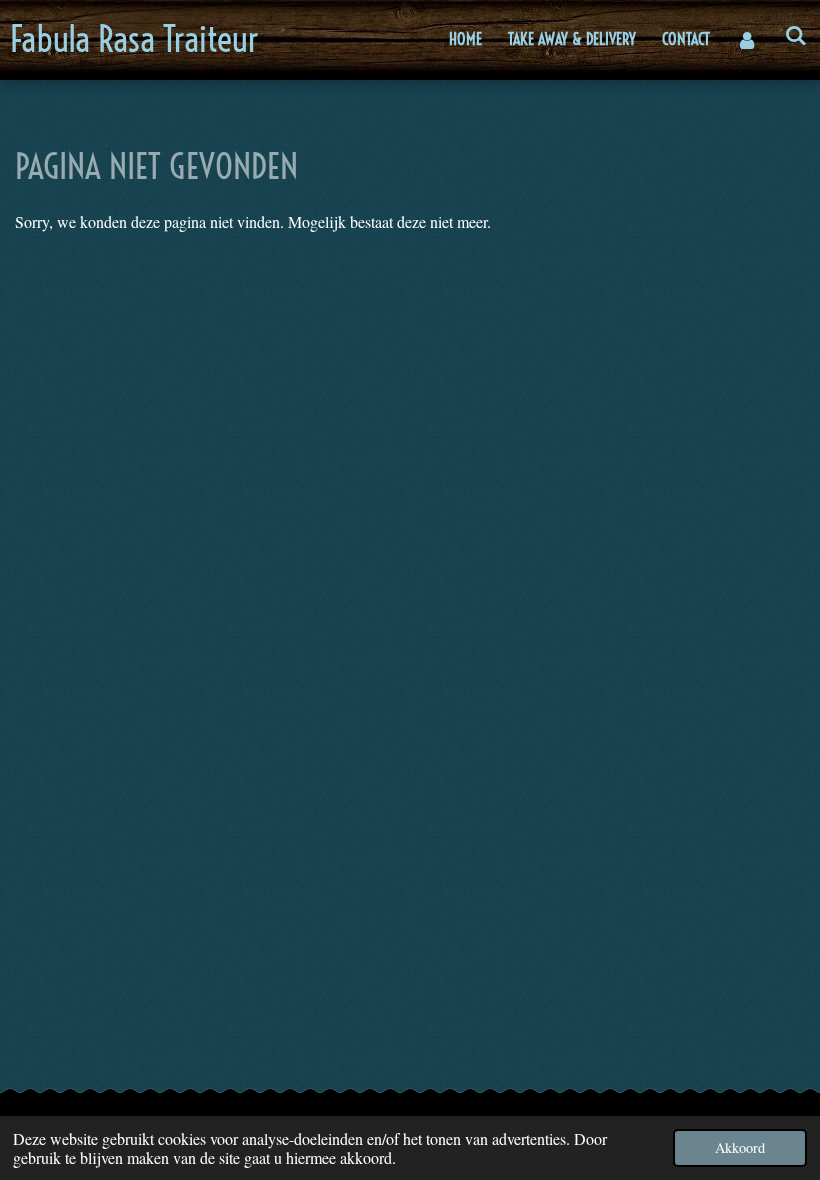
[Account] (747, 39)
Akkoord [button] (740, 1147)
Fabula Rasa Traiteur (134, 39)
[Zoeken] (796, 35)
